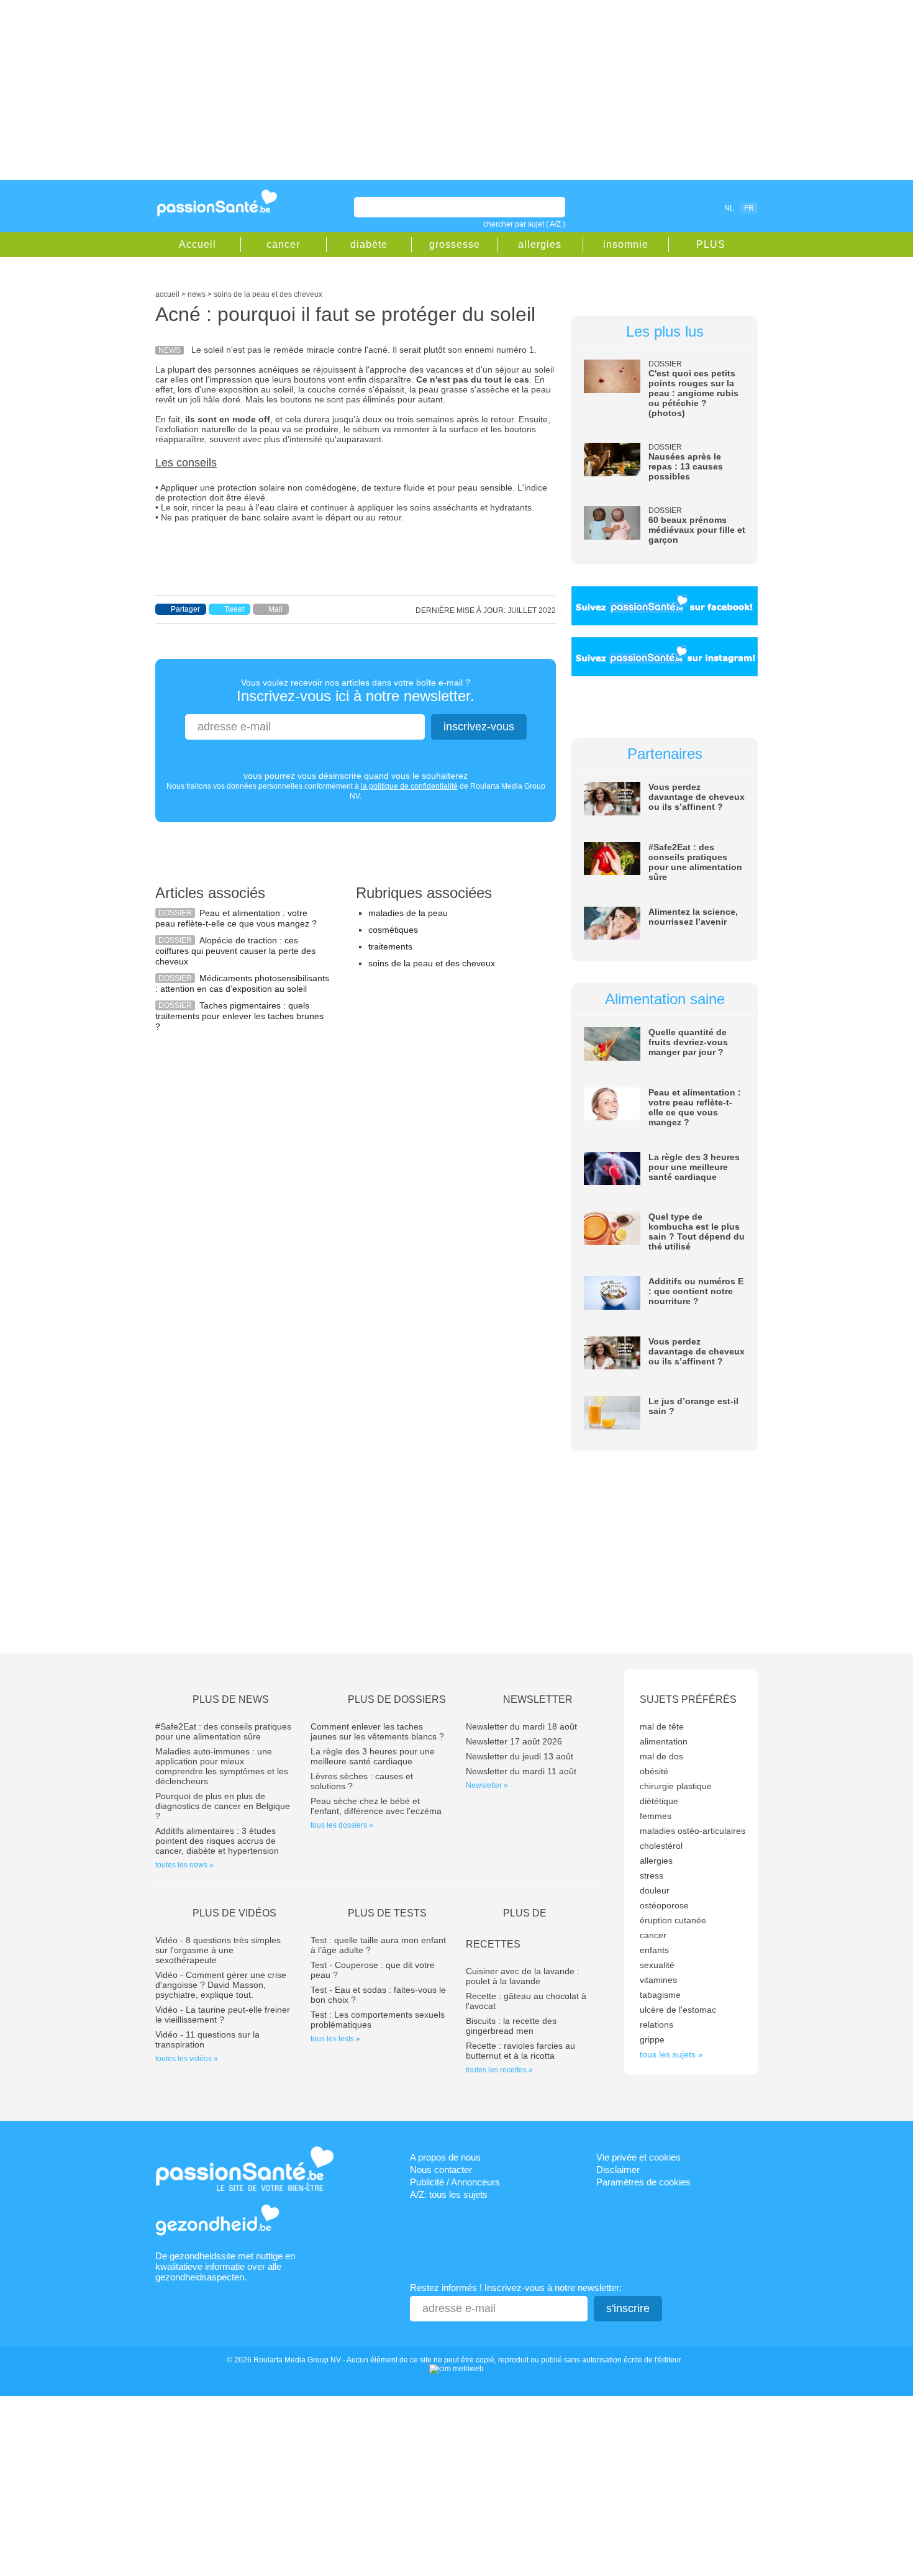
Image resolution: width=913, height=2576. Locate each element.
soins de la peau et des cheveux (432, 963)
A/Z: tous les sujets (449, 2194)
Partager (185, 609)
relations (656, 2025)
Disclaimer (618, 2170)
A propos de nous (445, 2157)
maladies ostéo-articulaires (693, 1831)
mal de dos (661, 1756)
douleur (655, 1890)
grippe (652, 2039)
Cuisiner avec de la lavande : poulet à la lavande (523, 1976)
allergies (540, 244)
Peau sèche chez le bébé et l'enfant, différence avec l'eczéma (376, 1806)
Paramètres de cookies (643, 2182)
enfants (654, 1950)
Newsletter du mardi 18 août (521, 1726)
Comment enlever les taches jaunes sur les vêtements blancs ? (377, 1731)
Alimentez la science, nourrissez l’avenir (693, 917)
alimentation (664, 1741)
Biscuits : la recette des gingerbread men (511, 2026)
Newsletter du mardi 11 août (521, 1771)
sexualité (657, 1965)
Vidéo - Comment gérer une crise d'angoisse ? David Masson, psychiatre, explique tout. (221, 1985)
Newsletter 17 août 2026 (514, 1741)
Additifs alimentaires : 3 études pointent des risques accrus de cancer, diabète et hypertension (217, 1841)
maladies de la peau (408, 913)
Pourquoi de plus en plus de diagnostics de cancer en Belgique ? (223, 1806)
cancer (283, 244)
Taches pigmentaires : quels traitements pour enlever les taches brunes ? (239, 1016)
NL (729, 208)
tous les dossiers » (342, 1825)
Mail (275, 609)
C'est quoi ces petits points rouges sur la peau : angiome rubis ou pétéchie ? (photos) (693, 393)
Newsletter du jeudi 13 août (520, 1756)
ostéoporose (664, 1905)
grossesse (455, 244)
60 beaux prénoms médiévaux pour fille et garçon (697, 530)
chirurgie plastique (676, 1786)
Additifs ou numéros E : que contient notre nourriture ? (696, 1291)
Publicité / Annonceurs (455, 2182)
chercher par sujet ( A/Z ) (524, 224)
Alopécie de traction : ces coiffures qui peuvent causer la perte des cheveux (235, 951)
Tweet (234, 609)
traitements (390, 946)
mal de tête (662, 1726)
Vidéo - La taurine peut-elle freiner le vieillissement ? (223, 2015)
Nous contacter (441, 2170)
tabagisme (660, 1995)
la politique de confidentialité (409, 786)
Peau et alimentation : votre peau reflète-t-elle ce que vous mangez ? (236, 918)
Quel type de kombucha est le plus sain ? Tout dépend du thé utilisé (697, 1231)
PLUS (711, 244)
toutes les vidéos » (187, 2059)
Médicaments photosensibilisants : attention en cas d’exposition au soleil (242, 983)
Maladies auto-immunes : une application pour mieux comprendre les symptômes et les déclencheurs (222, 1766)
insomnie (626, 244)
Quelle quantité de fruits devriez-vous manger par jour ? (688, 1042)
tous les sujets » (671, 2054)
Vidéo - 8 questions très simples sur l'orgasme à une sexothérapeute (218, 1950)
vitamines (658, 1980)
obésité (654, 1771)
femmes (656, 1816)
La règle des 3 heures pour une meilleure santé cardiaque (694, 1167)
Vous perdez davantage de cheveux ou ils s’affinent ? (697, 797)
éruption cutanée (673, 1920)
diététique (659, 1801)
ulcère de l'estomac (678, 2010)
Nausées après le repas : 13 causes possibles (686, 466)
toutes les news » (184, 1865)
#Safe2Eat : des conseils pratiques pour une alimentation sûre (695, 862)
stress (652, 1875)
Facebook (658, 207)
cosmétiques (393, 930)
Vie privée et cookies (638, 2157)
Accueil (198, 244)
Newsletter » (487, 1785)
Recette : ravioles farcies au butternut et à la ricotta (520, 2051)
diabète (369, 244)
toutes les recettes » (499, 2070)
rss (675, 207)
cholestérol (661, 1846)
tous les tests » (335, 2039)
